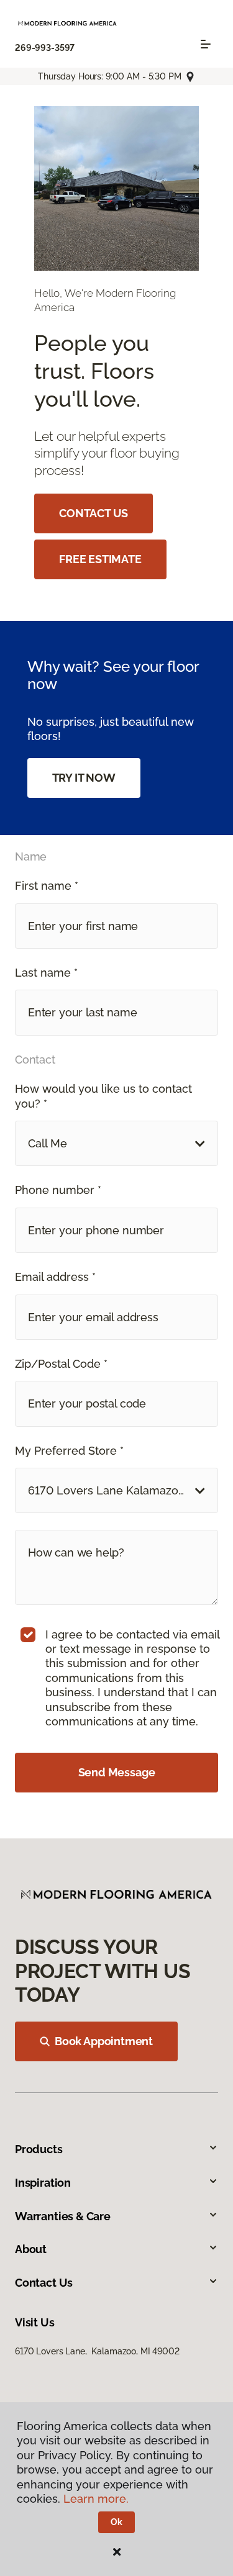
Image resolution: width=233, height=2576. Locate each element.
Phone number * (58, 1190)
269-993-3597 (45, 48)
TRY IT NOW (84, 778)
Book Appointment (104, 2041)
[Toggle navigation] (206, 44)
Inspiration (43, 2183)
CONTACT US (94, 513)
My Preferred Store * (69, 1451)
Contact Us (44, 2283)
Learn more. (96, 2499)
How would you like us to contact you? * (103, 1096)
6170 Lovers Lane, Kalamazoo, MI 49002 (97, 2351)
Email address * (55, 1277)
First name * (47, 886)
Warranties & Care (63, 2216)
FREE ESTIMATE (100, 559)
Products (39, 2149)
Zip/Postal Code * (61, 1364)
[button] (116, 1143)
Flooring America (49, 106)
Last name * (46, 973)
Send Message (117, 1772)
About (31, 2249)
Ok (116, 2522)
